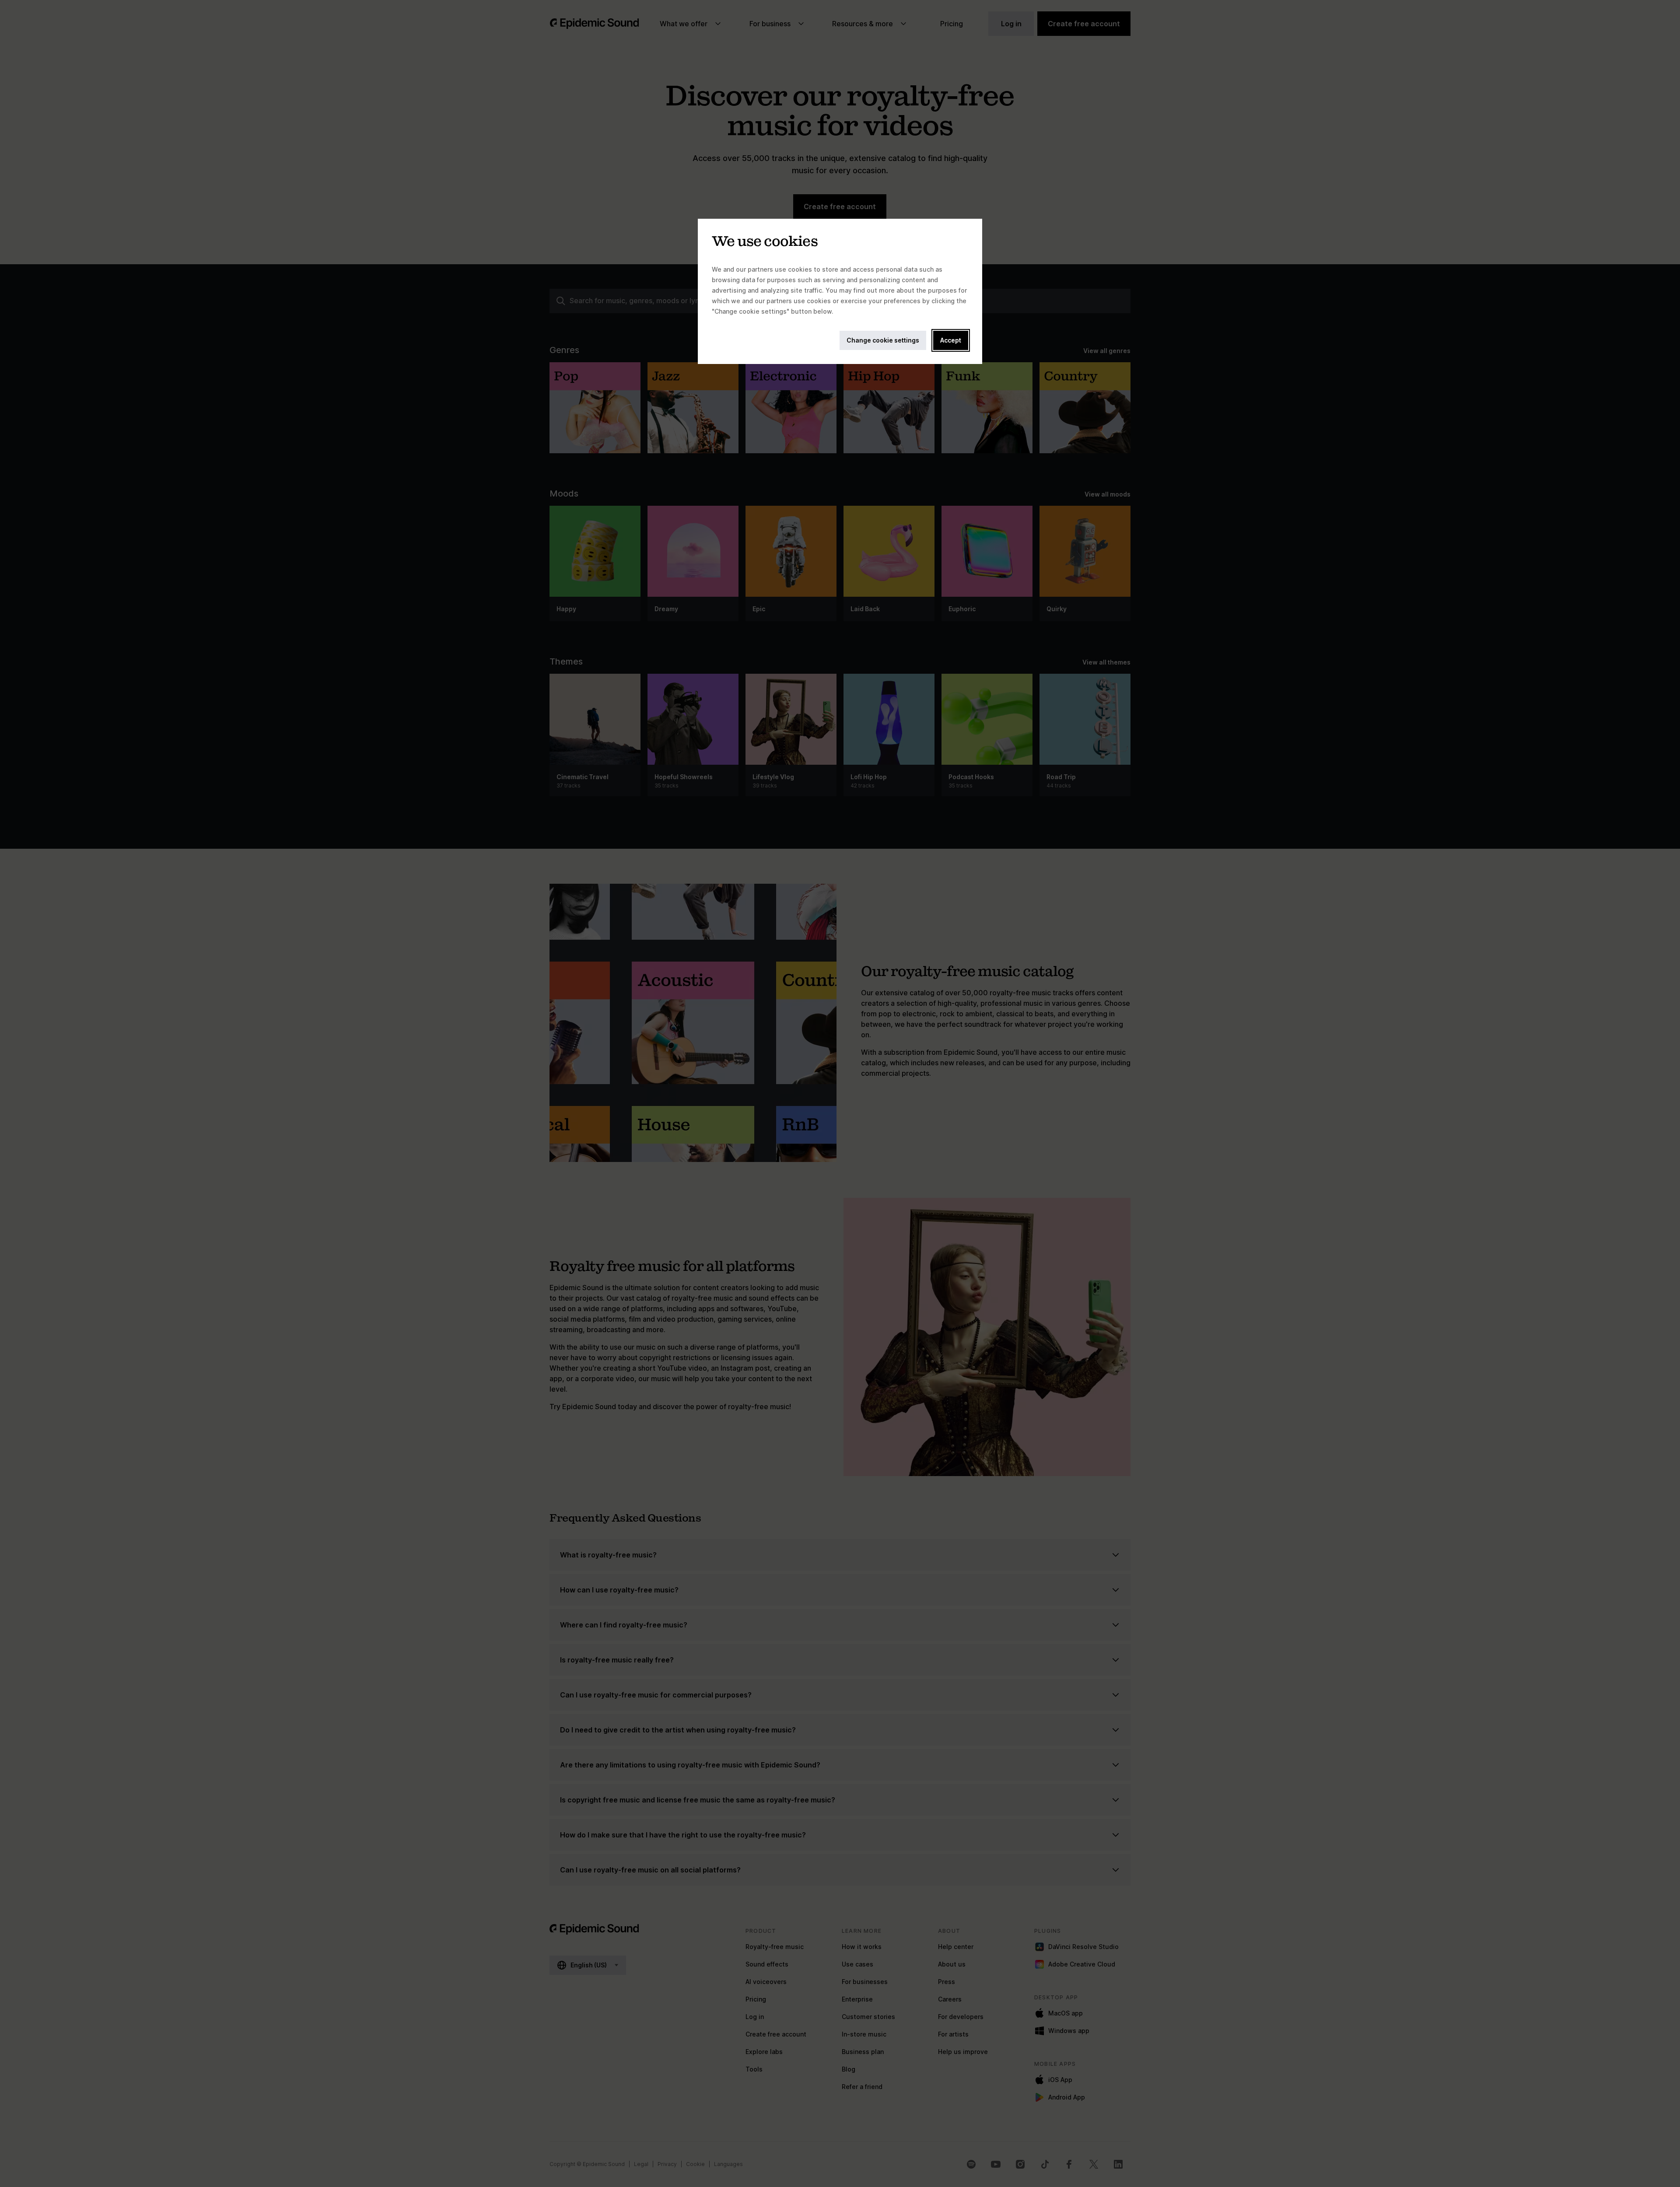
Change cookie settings (883, 340)
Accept (951, 340)
